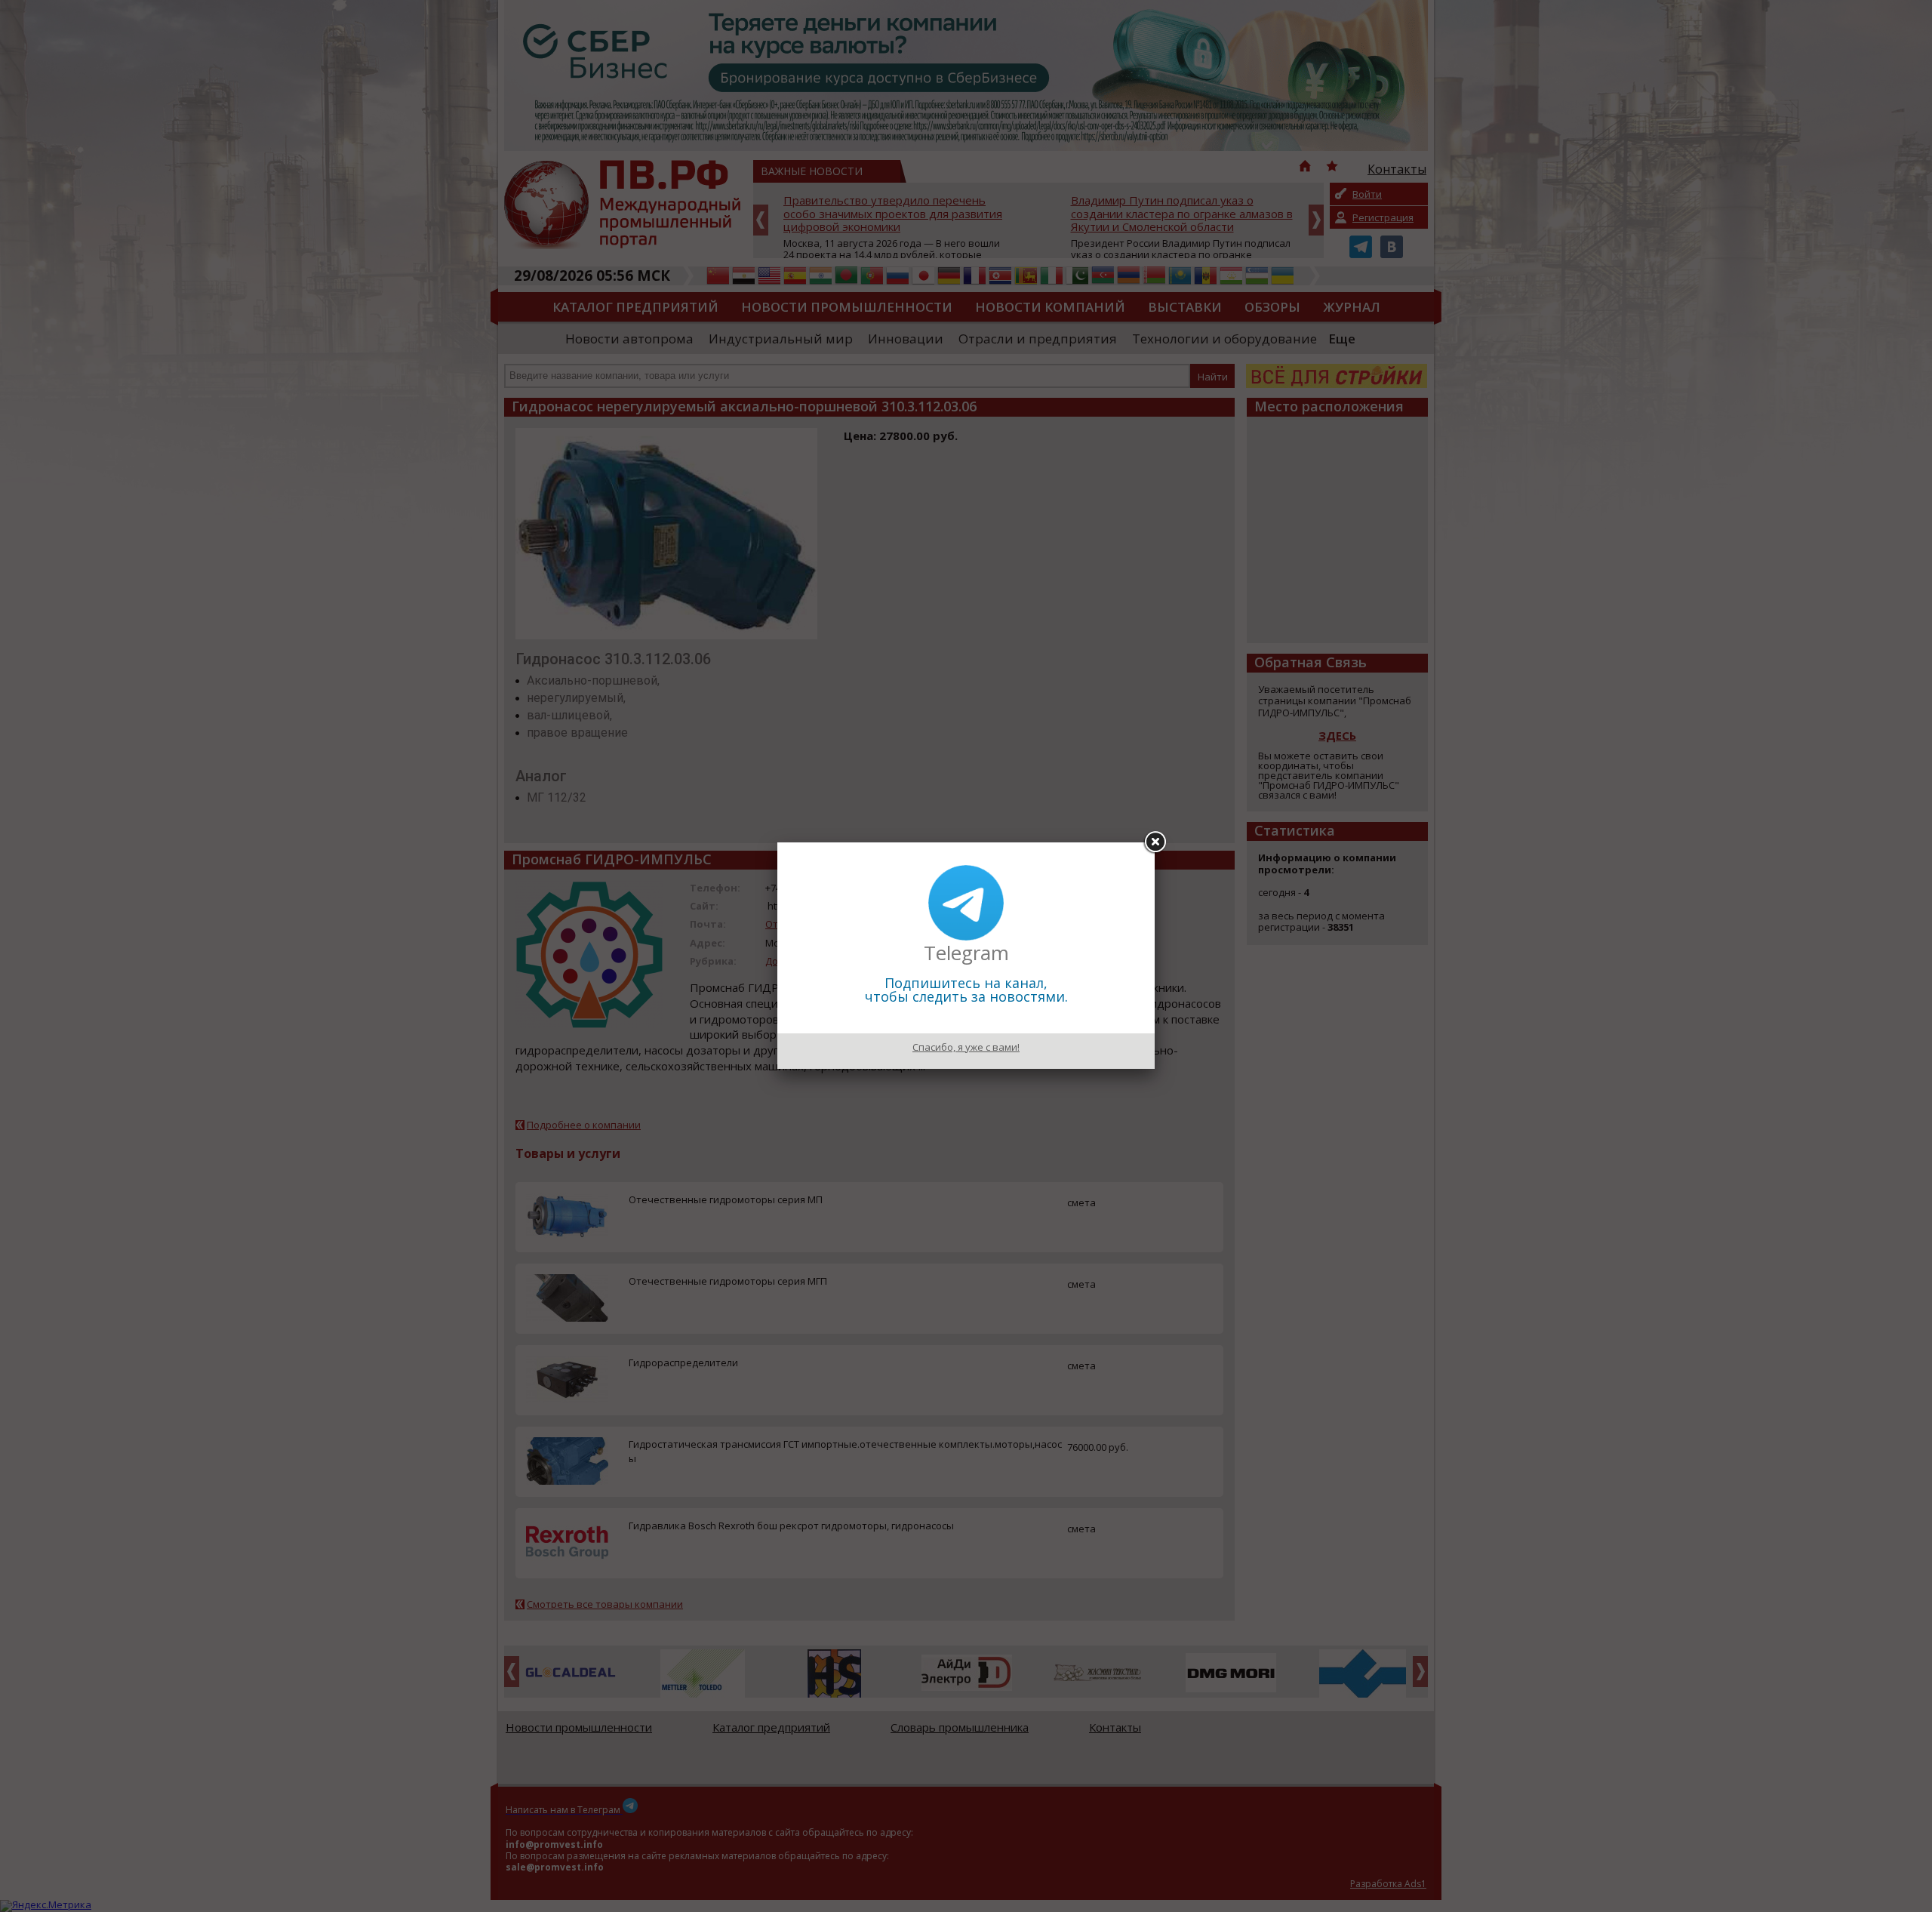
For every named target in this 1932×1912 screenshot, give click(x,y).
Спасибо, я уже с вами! (966, 1047)
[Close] (1155, 842)
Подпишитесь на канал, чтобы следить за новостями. (966, 990)
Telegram (966, 953)
